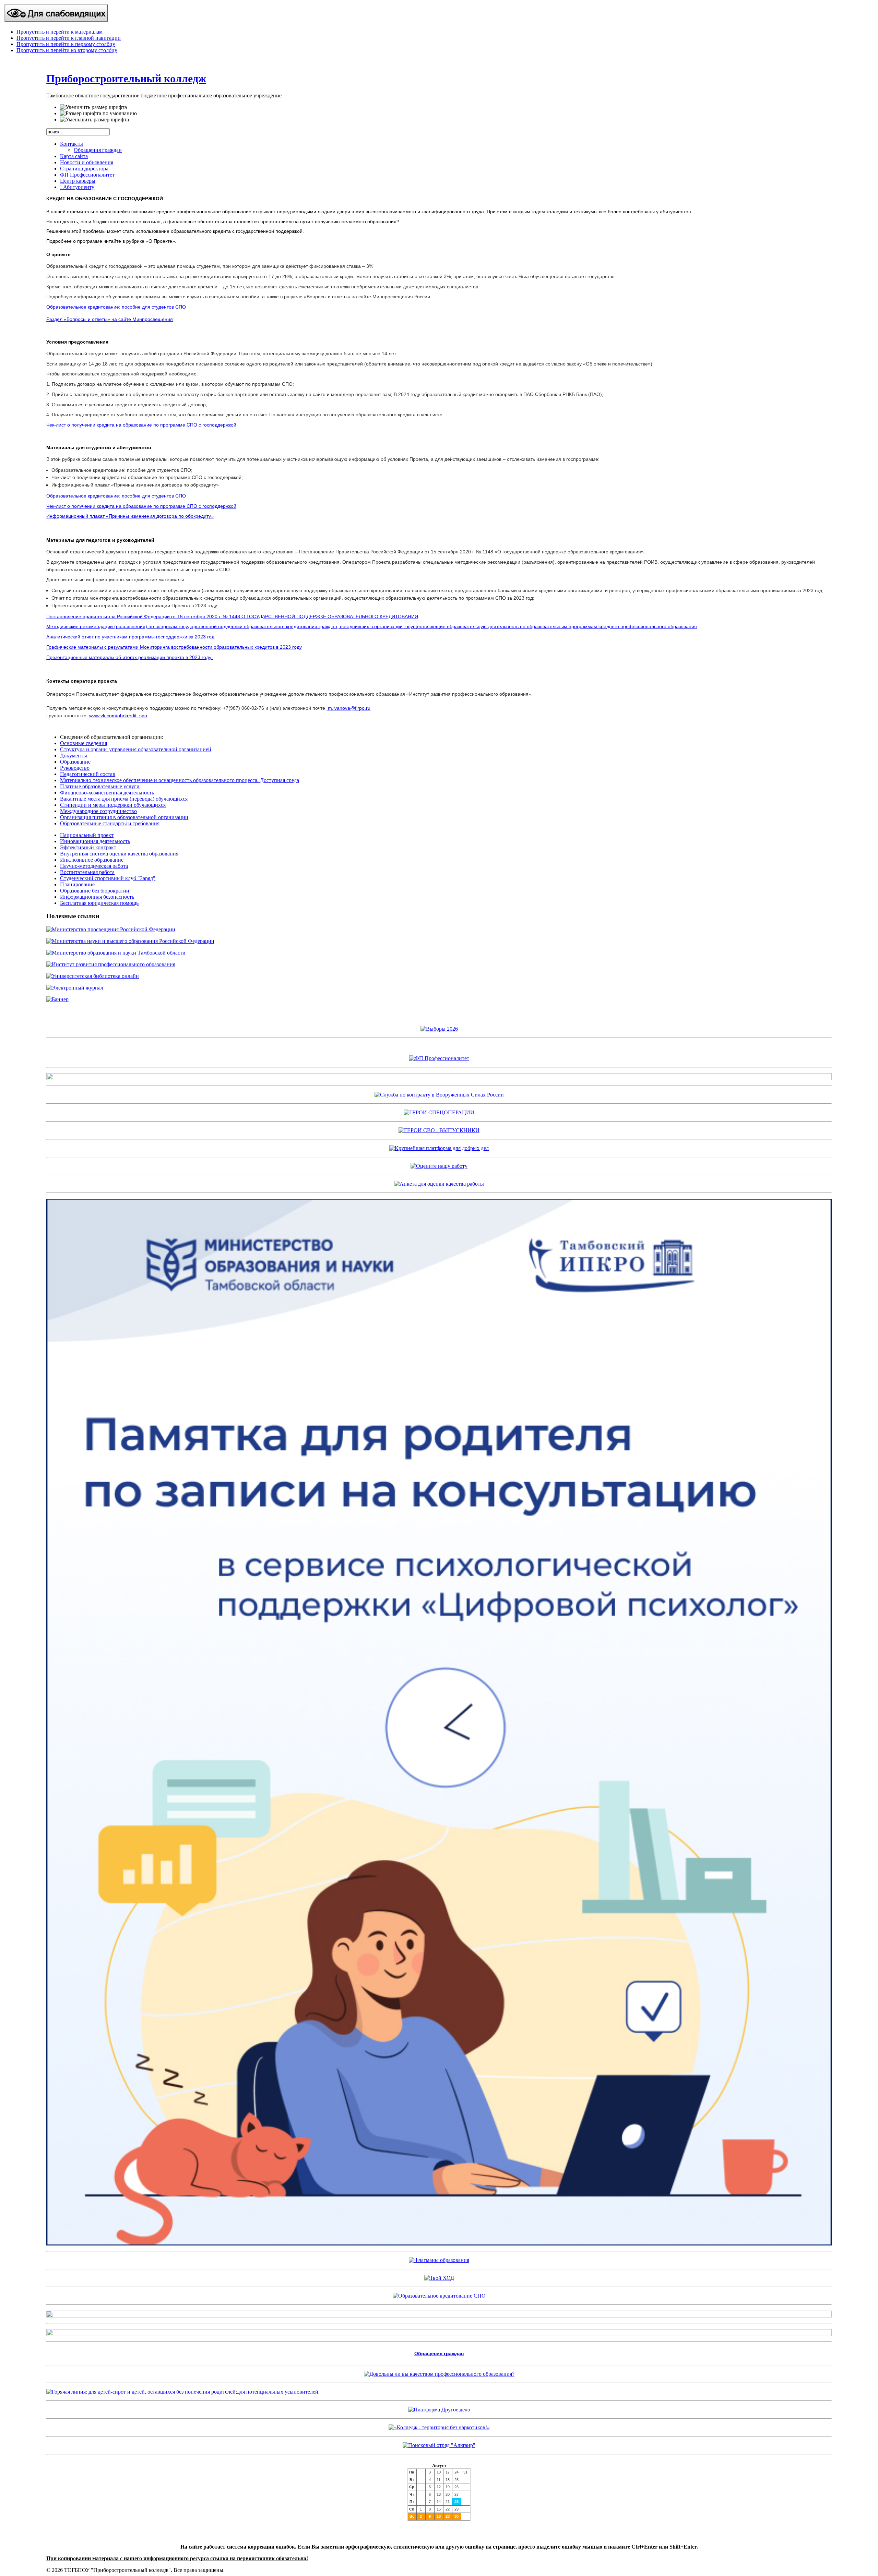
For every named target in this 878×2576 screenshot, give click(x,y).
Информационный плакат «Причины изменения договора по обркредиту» (130, 516)
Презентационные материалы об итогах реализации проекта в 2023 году (129, 657)
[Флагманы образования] (439, 2260)
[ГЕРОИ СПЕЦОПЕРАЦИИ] (439, 1112)
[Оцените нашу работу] (439, 1166)
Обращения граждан (439, 2353)
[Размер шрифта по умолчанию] (98, 113)
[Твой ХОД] (439, 2278)
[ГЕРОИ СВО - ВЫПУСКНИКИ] (439, 1130)
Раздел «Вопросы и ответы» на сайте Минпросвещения (110, 319)
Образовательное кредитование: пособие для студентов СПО (116, 307)
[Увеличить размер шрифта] (93, 107)
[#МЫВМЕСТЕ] (439, 1148)
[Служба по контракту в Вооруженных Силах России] (439, 1095)
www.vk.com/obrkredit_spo (118, 716)
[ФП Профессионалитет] (439, 1058)
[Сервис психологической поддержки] (439, 2244)
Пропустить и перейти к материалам (60, 32)
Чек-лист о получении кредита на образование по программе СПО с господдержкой (141, 425)
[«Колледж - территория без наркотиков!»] (439, 2427)
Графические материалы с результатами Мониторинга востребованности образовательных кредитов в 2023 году (174, 647)
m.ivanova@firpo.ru (349, 708)
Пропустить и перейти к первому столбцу (66, 44)
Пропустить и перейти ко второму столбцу (67, 50)
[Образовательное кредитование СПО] (439, 2296)
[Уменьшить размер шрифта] (94, 120)
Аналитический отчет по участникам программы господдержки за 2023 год (130, 637)
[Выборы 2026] (439, 1029)
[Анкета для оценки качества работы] (439, 1184)
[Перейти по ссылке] (439, 2445)
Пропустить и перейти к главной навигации (69, 38)
